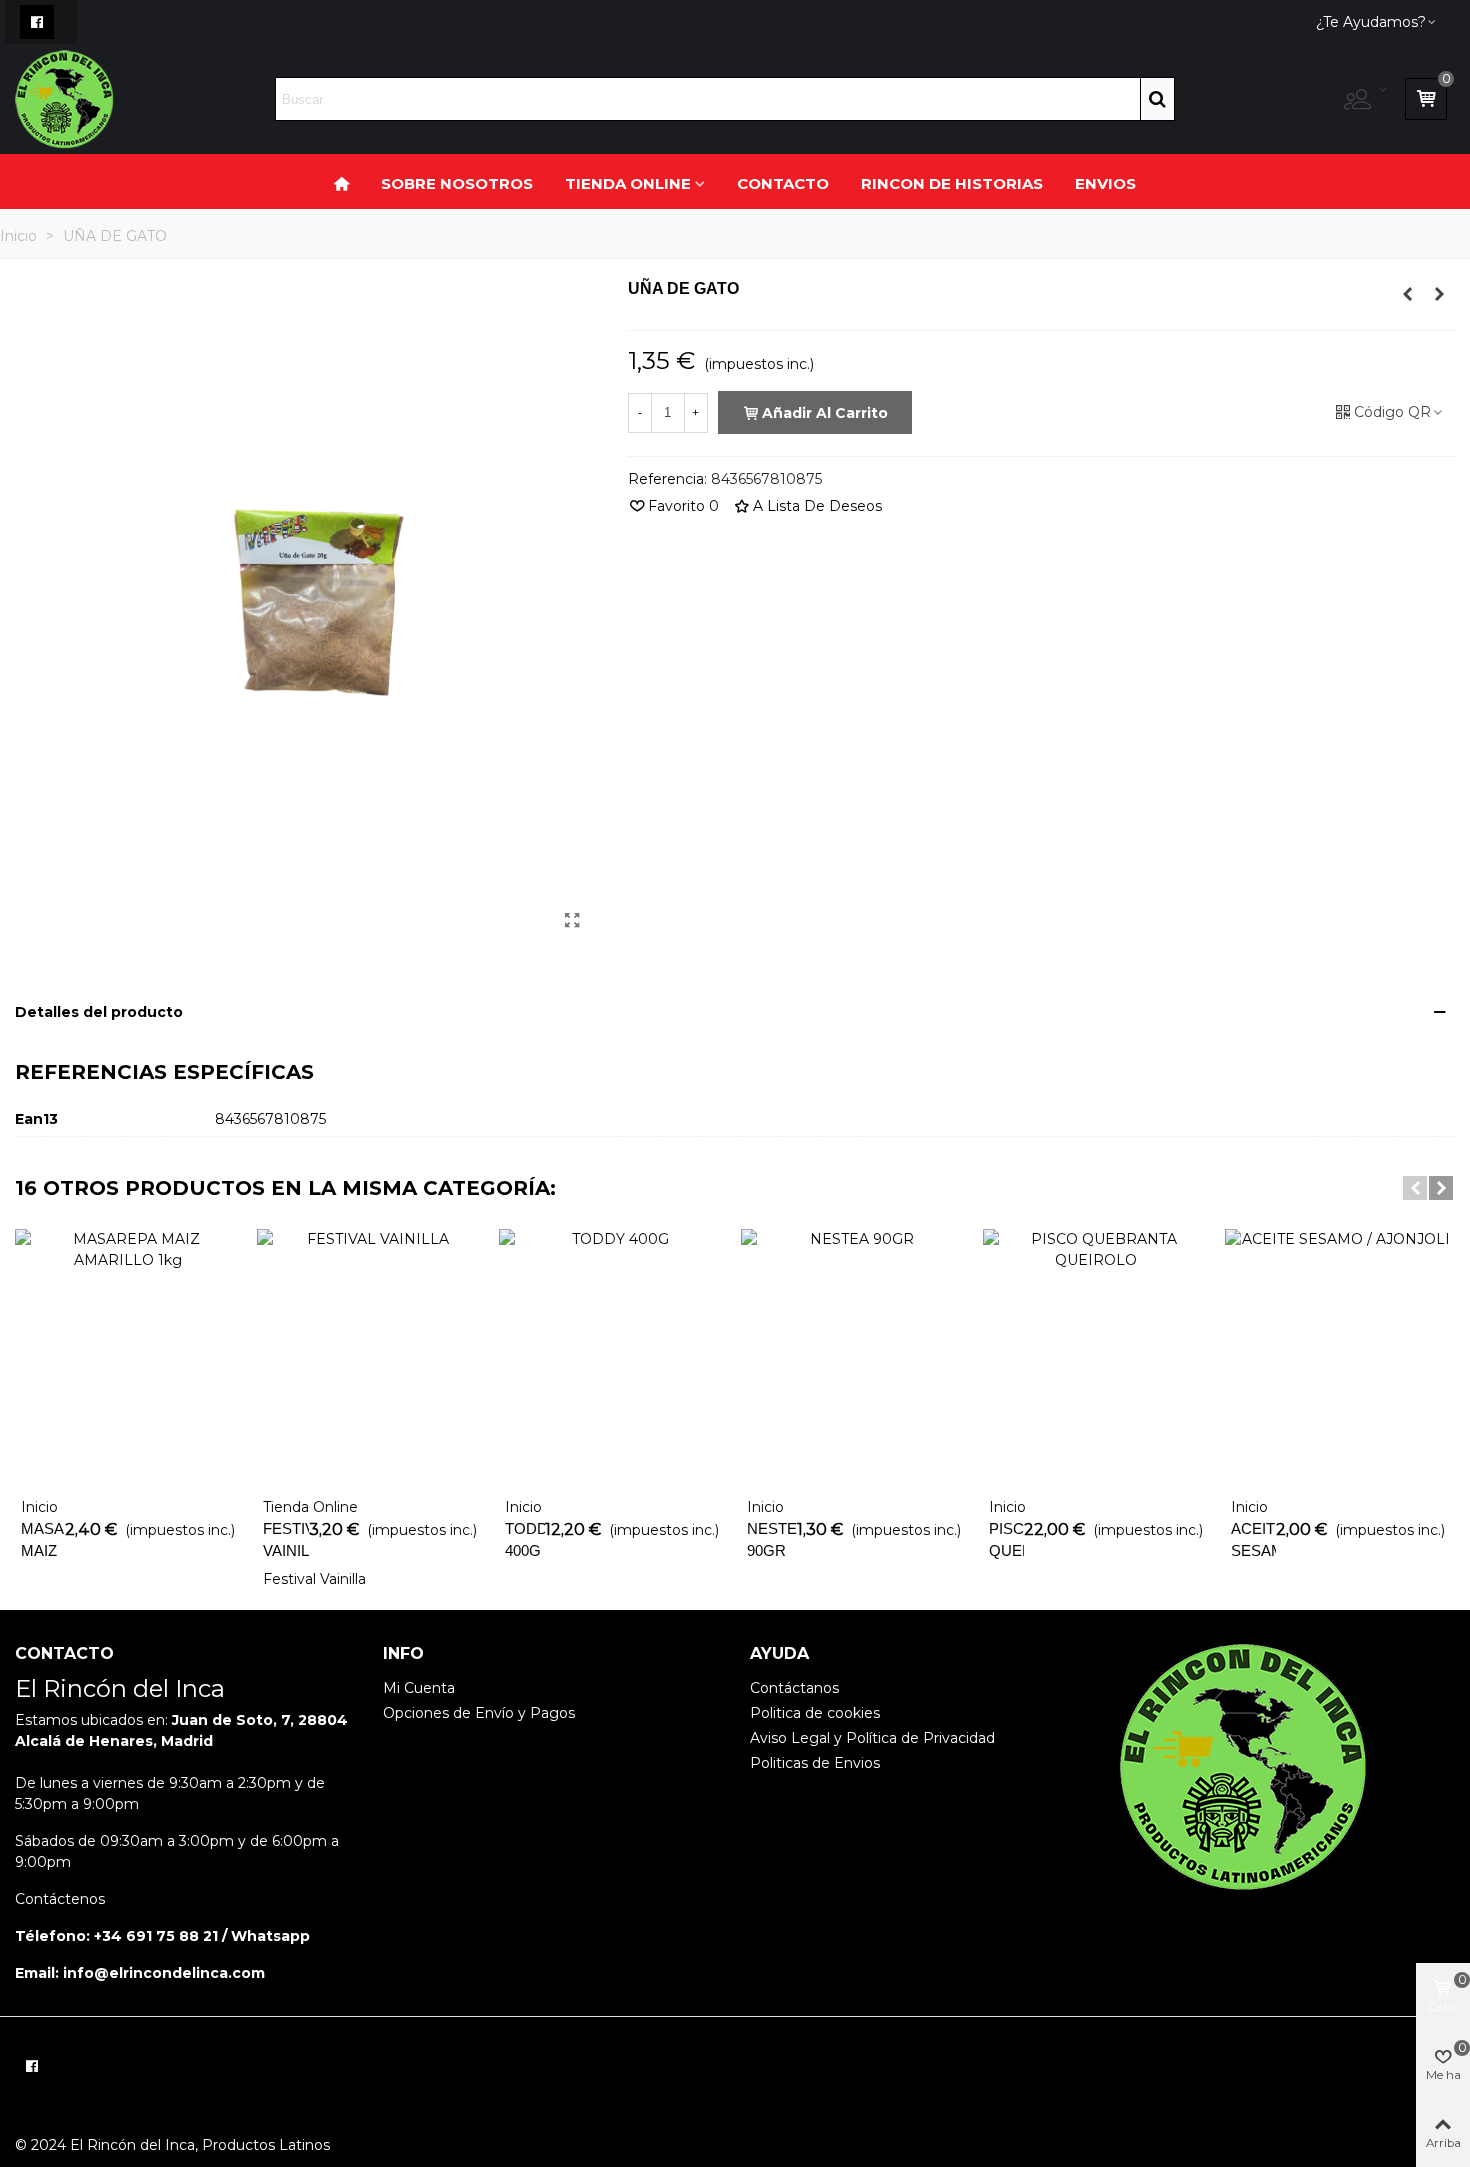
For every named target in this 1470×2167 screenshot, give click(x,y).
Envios (1105, 183)
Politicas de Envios (815, 1763)
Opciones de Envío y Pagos (479, 1713)
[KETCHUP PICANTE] (1440, 294)
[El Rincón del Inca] (64, 99)
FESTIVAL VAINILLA (286, 1540)
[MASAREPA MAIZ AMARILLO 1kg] (128, 1358)
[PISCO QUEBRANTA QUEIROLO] (1096, 1358)
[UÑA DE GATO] (573, 921)
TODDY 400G (525, 1540)
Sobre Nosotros (457, 183)
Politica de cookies (815, 1713)
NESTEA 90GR (772, 1540)
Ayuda (779, 1653)
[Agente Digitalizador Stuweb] (1345, 2060)
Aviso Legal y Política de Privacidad (872, 1738)
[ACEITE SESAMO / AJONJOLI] (1338, 1358)
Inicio (39, 1507)
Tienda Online (628, 183)
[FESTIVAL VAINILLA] (370, 1358)
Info (403, 1653)
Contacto (783, 183)
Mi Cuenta (419, 1688)
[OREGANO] (1408, 294)
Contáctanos (794, 1688)
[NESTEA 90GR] (854, 1358)
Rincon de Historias (952, 183)
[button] (1415, 1188)
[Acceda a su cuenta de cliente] (1366, 99)
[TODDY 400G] (612, 1358)
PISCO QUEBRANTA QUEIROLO (1006, 1551)
